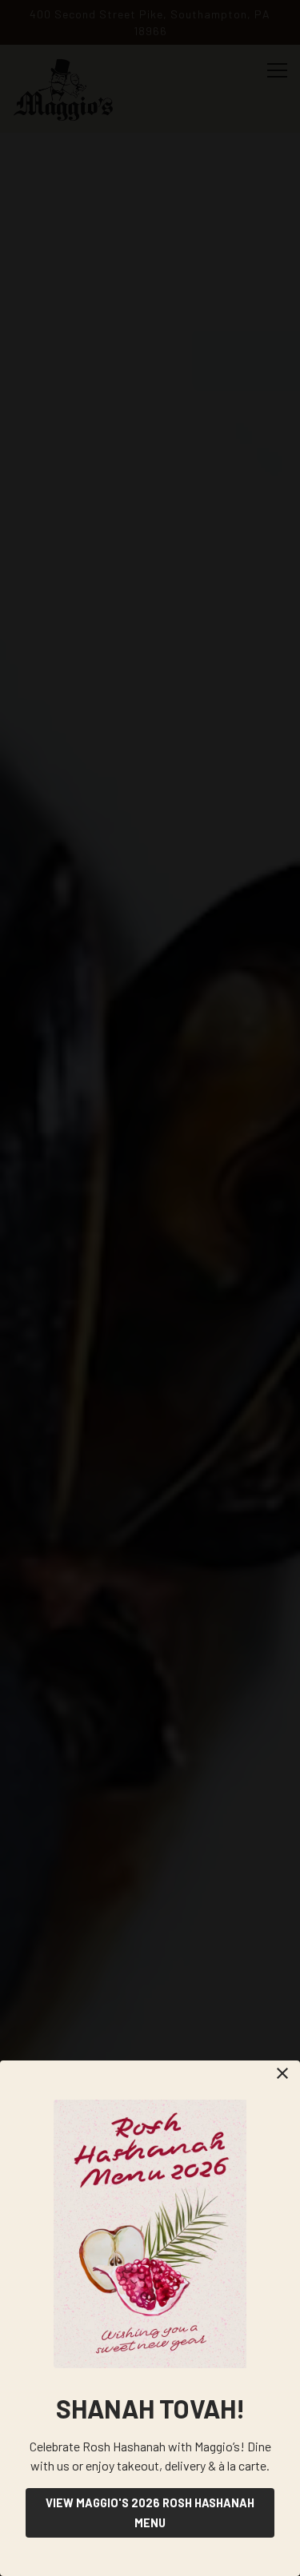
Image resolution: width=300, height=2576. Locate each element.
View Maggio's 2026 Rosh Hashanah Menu (150, 2513)
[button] (282, 2073)
